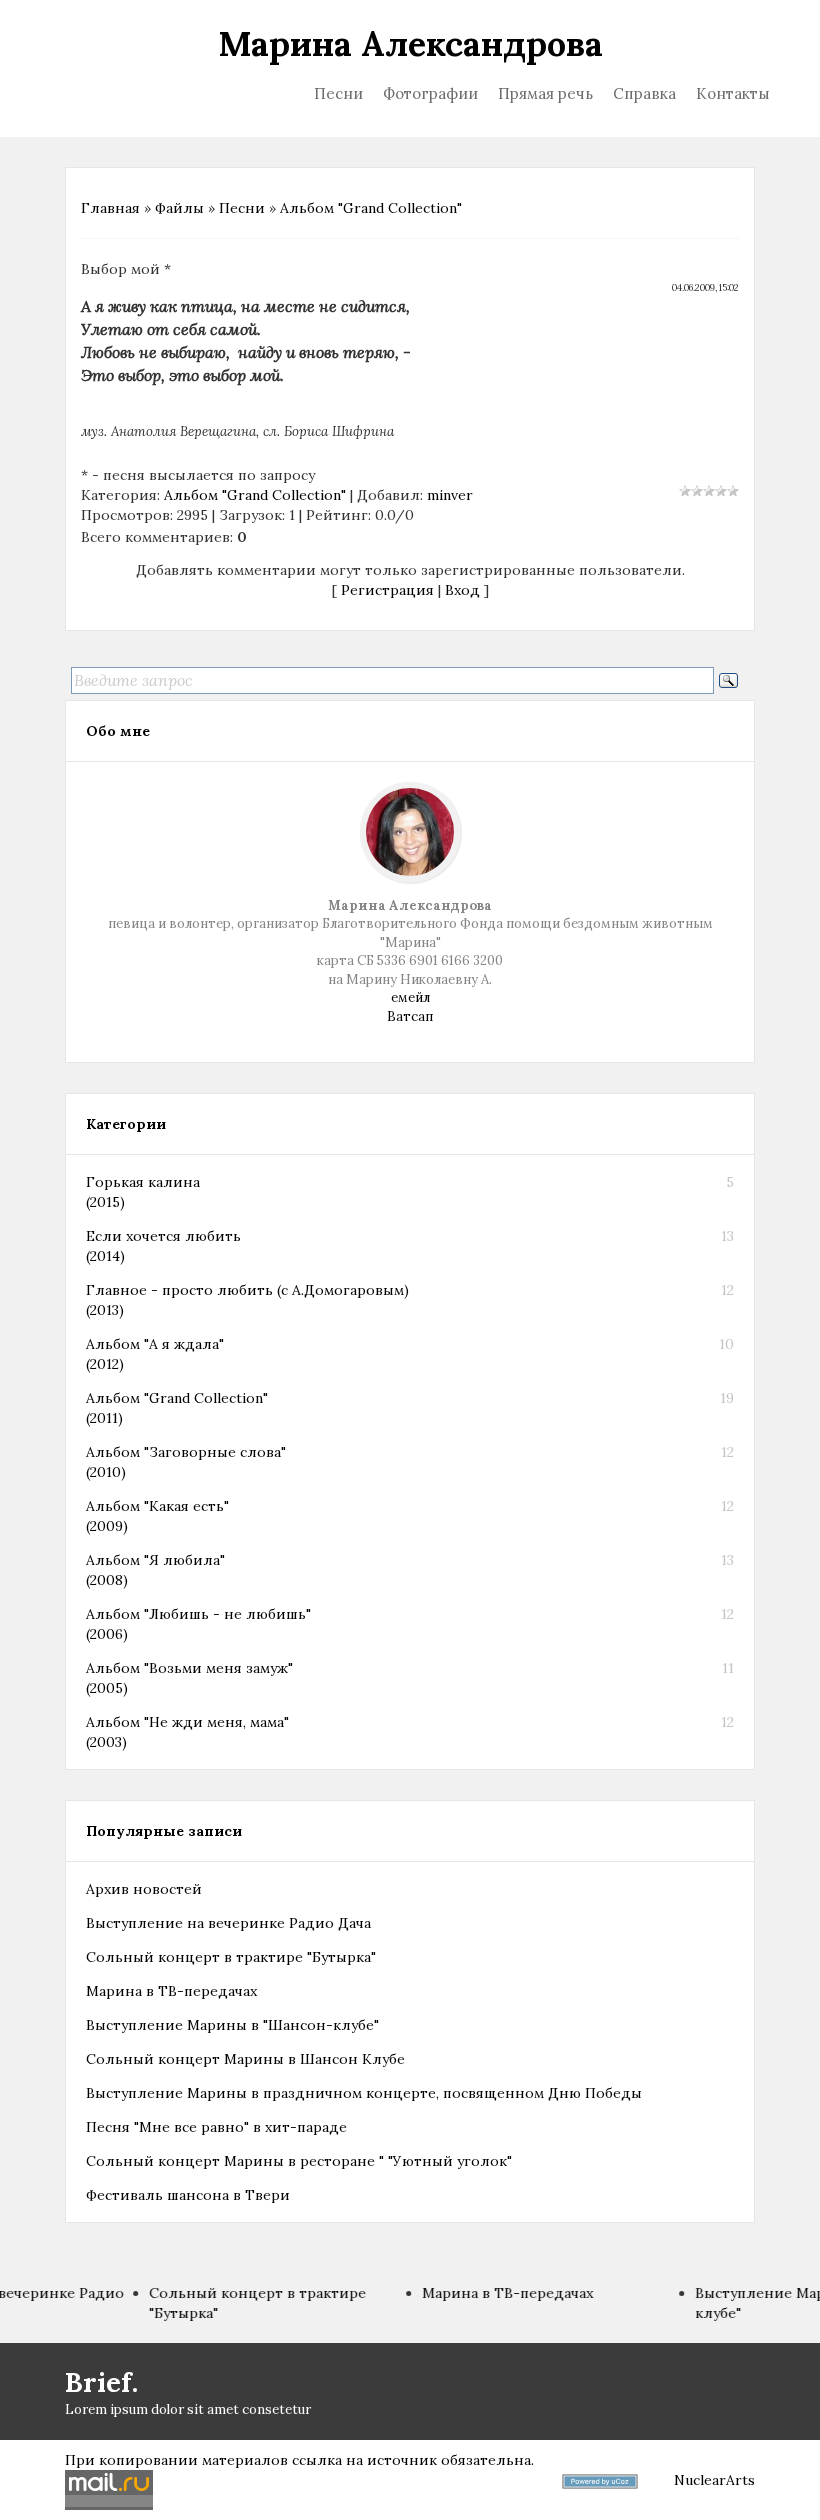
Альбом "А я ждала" (155, 1344)
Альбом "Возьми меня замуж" (189, 1668)
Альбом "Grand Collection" (371, 208)
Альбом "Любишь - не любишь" (198, 1614)
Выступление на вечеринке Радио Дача (228, 1923)
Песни (242, 208)
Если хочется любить (163, 1236)
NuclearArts (714, 2480)
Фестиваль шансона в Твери (188, 2195)
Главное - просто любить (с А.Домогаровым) (247, 1290)
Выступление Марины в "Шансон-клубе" (232, 2025)
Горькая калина (143, 1182)
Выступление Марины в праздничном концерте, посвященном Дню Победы (364, 2093)
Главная (110, 208)
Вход (462, 590)
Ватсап (410, 1016)
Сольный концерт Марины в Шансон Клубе (245, 2059)
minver (450, 495)
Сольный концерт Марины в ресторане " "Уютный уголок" (299, 2161)
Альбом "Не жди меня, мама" (187, 1722)
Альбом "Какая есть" (157, 1506)
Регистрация (387, 590)
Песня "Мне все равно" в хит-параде (216, 2127)
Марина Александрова (410, 43)
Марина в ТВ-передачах (171, 1991)
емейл (410, 997)
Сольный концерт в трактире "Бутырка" (231, 1957)
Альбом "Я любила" (155, 1560)
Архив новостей (144, 1889)
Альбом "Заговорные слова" (186, 1452)
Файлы (179, 208)
